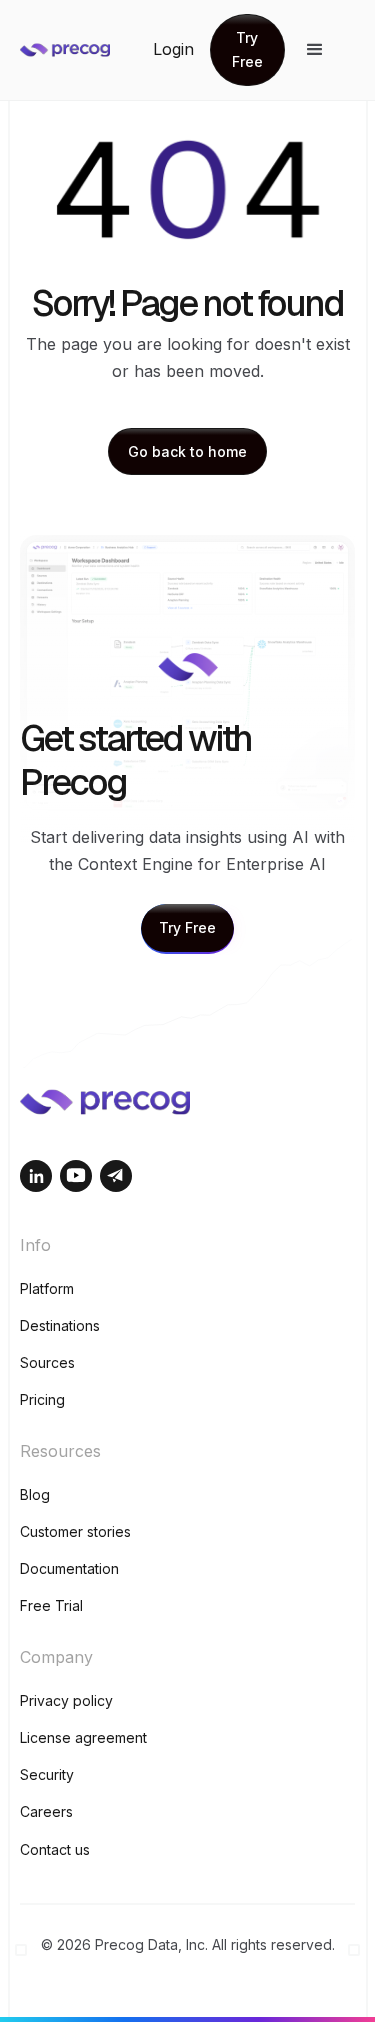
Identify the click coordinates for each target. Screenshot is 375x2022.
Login (173, 49)
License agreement (83, 1737)
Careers (46, 1811)
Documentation (69, 1568)
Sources (47, 1362)
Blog (35, 1494)
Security (47, 1774)
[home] (86, 50)
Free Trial (51, 1605)
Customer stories (75, 1531)
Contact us (55, 1849)
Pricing (42, 1399)
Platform (47, 1288)
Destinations (60, 1325)
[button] (315, 50)
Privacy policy (66, 1700)
